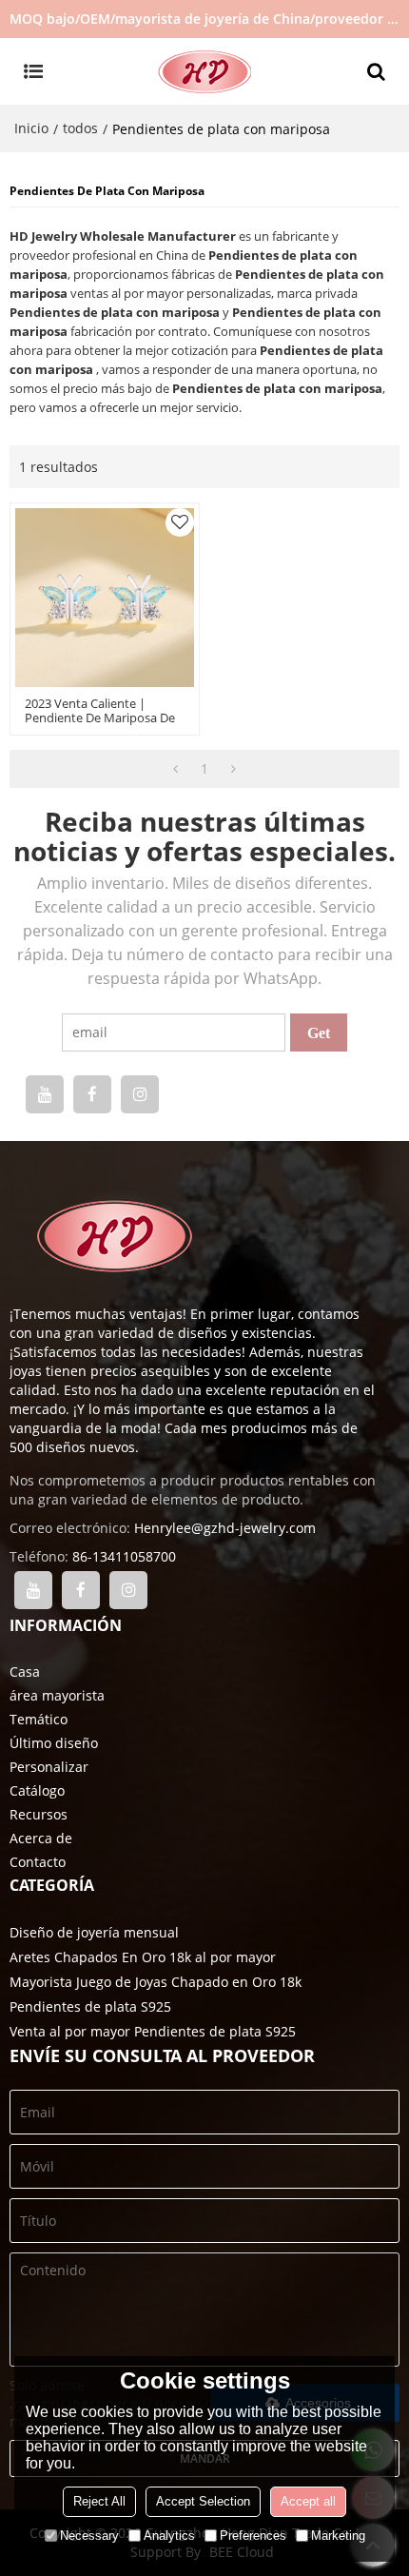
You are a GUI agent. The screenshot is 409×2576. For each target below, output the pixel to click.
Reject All (99, 2501)
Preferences (253, 2536)
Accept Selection (203, 2501)
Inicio (31, 128)
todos (80, 128)
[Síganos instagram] (140, 1094)
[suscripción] (319, 1032)
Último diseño (54, 1743)
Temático (39, 1719)
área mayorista (57, 1695)
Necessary (89, 2536)
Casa (25, 1671)
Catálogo (37, 1790)
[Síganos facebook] (92, 1094)
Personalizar (49, 1767)
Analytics (169, 2536)
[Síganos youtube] (45, 1094)
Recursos (39, 1814)
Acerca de (41, 1838)
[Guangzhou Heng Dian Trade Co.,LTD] (204, 71)
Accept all (308, 2501)
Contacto (38, 1862)
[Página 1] (175, 769)
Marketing (338, 2536)
